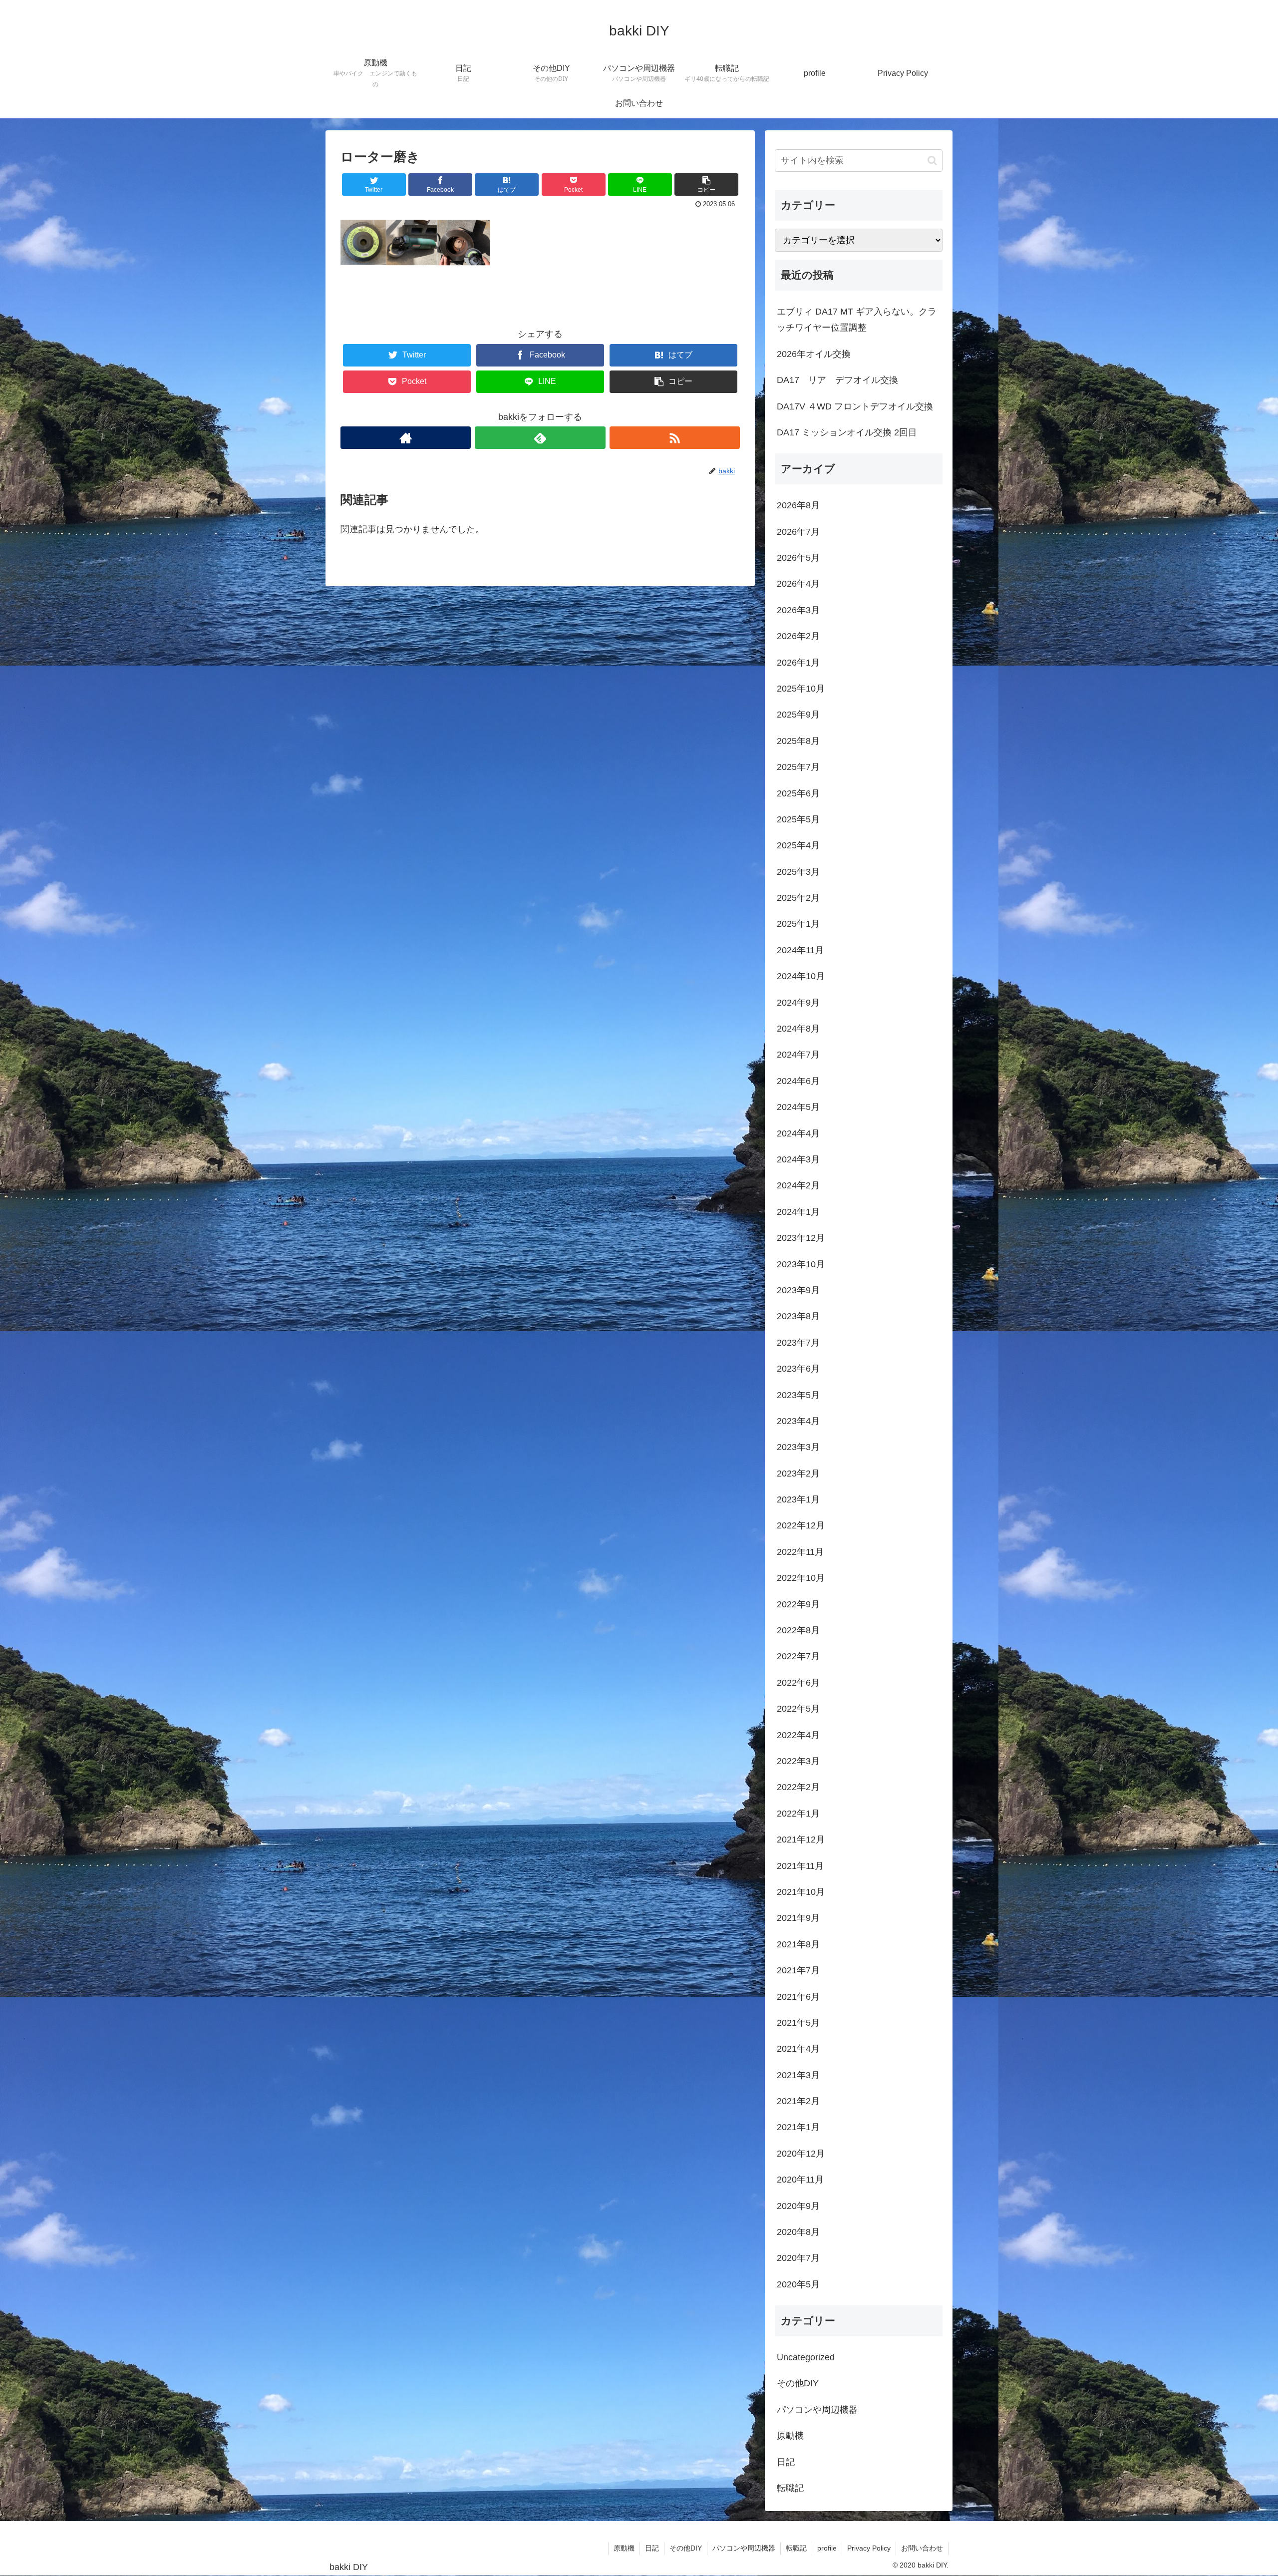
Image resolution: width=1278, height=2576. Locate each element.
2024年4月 (798, 1133)
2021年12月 (801, 1840)
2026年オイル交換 (814, 354)
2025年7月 (798, 767)
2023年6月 (798, 1369)
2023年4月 (798, 1421)
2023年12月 (801, 1238)
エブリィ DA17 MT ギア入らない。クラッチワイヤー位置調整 (857, 320)
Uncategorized (806, 2357)
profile (827, 2548)
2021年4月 (798, 2049)
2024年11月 (800, 950)
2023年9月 (798, 1290)
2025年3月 (798, 872)
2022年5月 (798, 1709)
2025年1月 (798, 924)
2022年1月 (798, 1814)
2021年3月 (798, 2075)
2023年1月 (798, 1499)
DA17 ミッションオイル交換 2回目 (847, 432)
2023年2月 (798, 1473)
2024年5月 (798, 1107)
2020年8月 (798, 2232)
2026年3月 (798, 610)
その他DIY (798, 2383)
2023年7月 (798, 1343)
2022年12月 (801, 1525)
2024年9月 (798, 1003)
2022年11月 (800, 1552)
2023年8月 (798, 1316)
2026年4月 (798, 584)
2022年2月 (798, 1787)
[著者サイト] (406, 438)
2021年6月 (798, 1997)
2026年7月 (798, 532)
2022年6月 (798, 1683)
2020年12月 (801, 2154)
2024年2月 (798, 1185)
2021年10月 (801, 1892)
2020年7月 (798, 2258)
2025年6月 (798, 793)
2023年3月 (798, 1447)
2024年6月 (798, 1081)
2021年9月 (798, 1918)
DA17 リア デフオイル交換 (837, 380)
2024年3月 (798, 1159)
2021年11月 (800, 1866)
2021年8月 (798, 1944)
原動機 (790, 2436)
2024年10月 (801, 976)
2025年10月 (801, 689)
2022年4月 (798, 1735)
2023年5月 (798, 1395)
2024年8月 (798, 1029)
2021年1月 (798, 2127)
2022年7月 (798, 1656)
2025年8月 (798, 741)
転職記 (790, 2488)
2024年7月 (798, 1055)
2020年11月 (800, 2180)
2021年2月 (798, 2101)
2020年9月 (798, 2206)
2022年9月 (798, 1604)
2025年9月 (798, 715)
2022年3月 (798, 1761)
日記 (786, 2462)
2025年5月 (798, 819)
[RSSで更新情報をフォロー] (675, 438)
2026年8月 (798, 505)
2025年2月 (798, 898)
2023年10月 (801, 1264)
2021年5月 (798, 2023)
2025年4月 (798, 845)
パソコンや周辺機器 (817, 2410)
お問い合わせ (922, 2548)
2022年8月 (798, 1630)
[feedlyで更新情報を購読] (540, 438)
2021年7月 (798, 1970)
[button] (932, 161)
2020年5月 (798, 2284)
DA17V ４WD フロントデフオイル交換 (855, 406)
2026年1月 (798, 663)
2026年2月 (798, 636)
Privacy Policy (869, 2548)
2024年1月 (798, 1212)
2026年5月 (798, 558)
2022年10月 (801, 1578)
